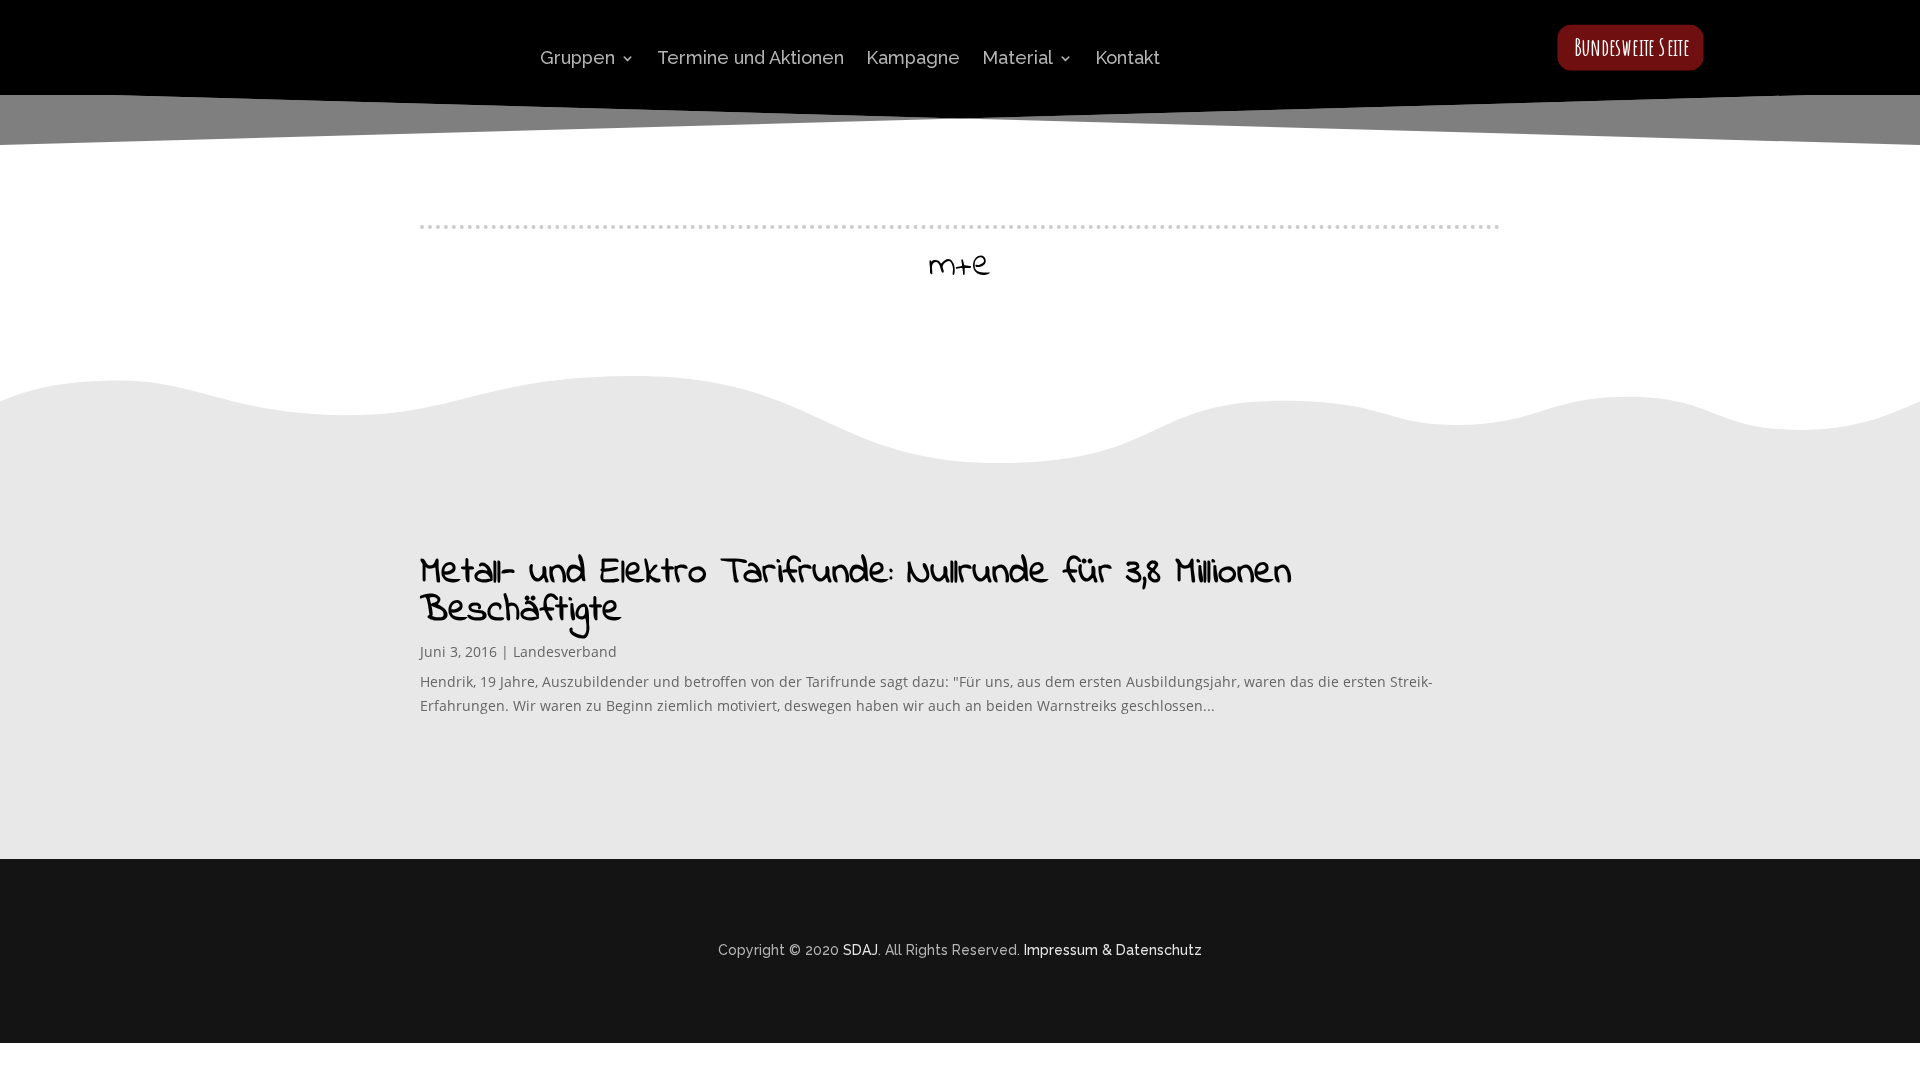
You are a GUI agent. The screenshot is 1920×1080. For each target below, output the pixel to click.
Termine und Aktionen (750, 57)
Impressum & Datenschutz (1113, 950)
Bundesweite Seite (1631, 46)
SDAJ (860, 950)
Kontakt (1127, 57)
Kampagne (913, 57)
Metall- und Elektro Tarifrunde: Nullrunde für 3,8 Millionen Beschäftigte (855, 592)
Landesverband (565, 651)
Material (1017, 57)
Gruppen (577, 57)
